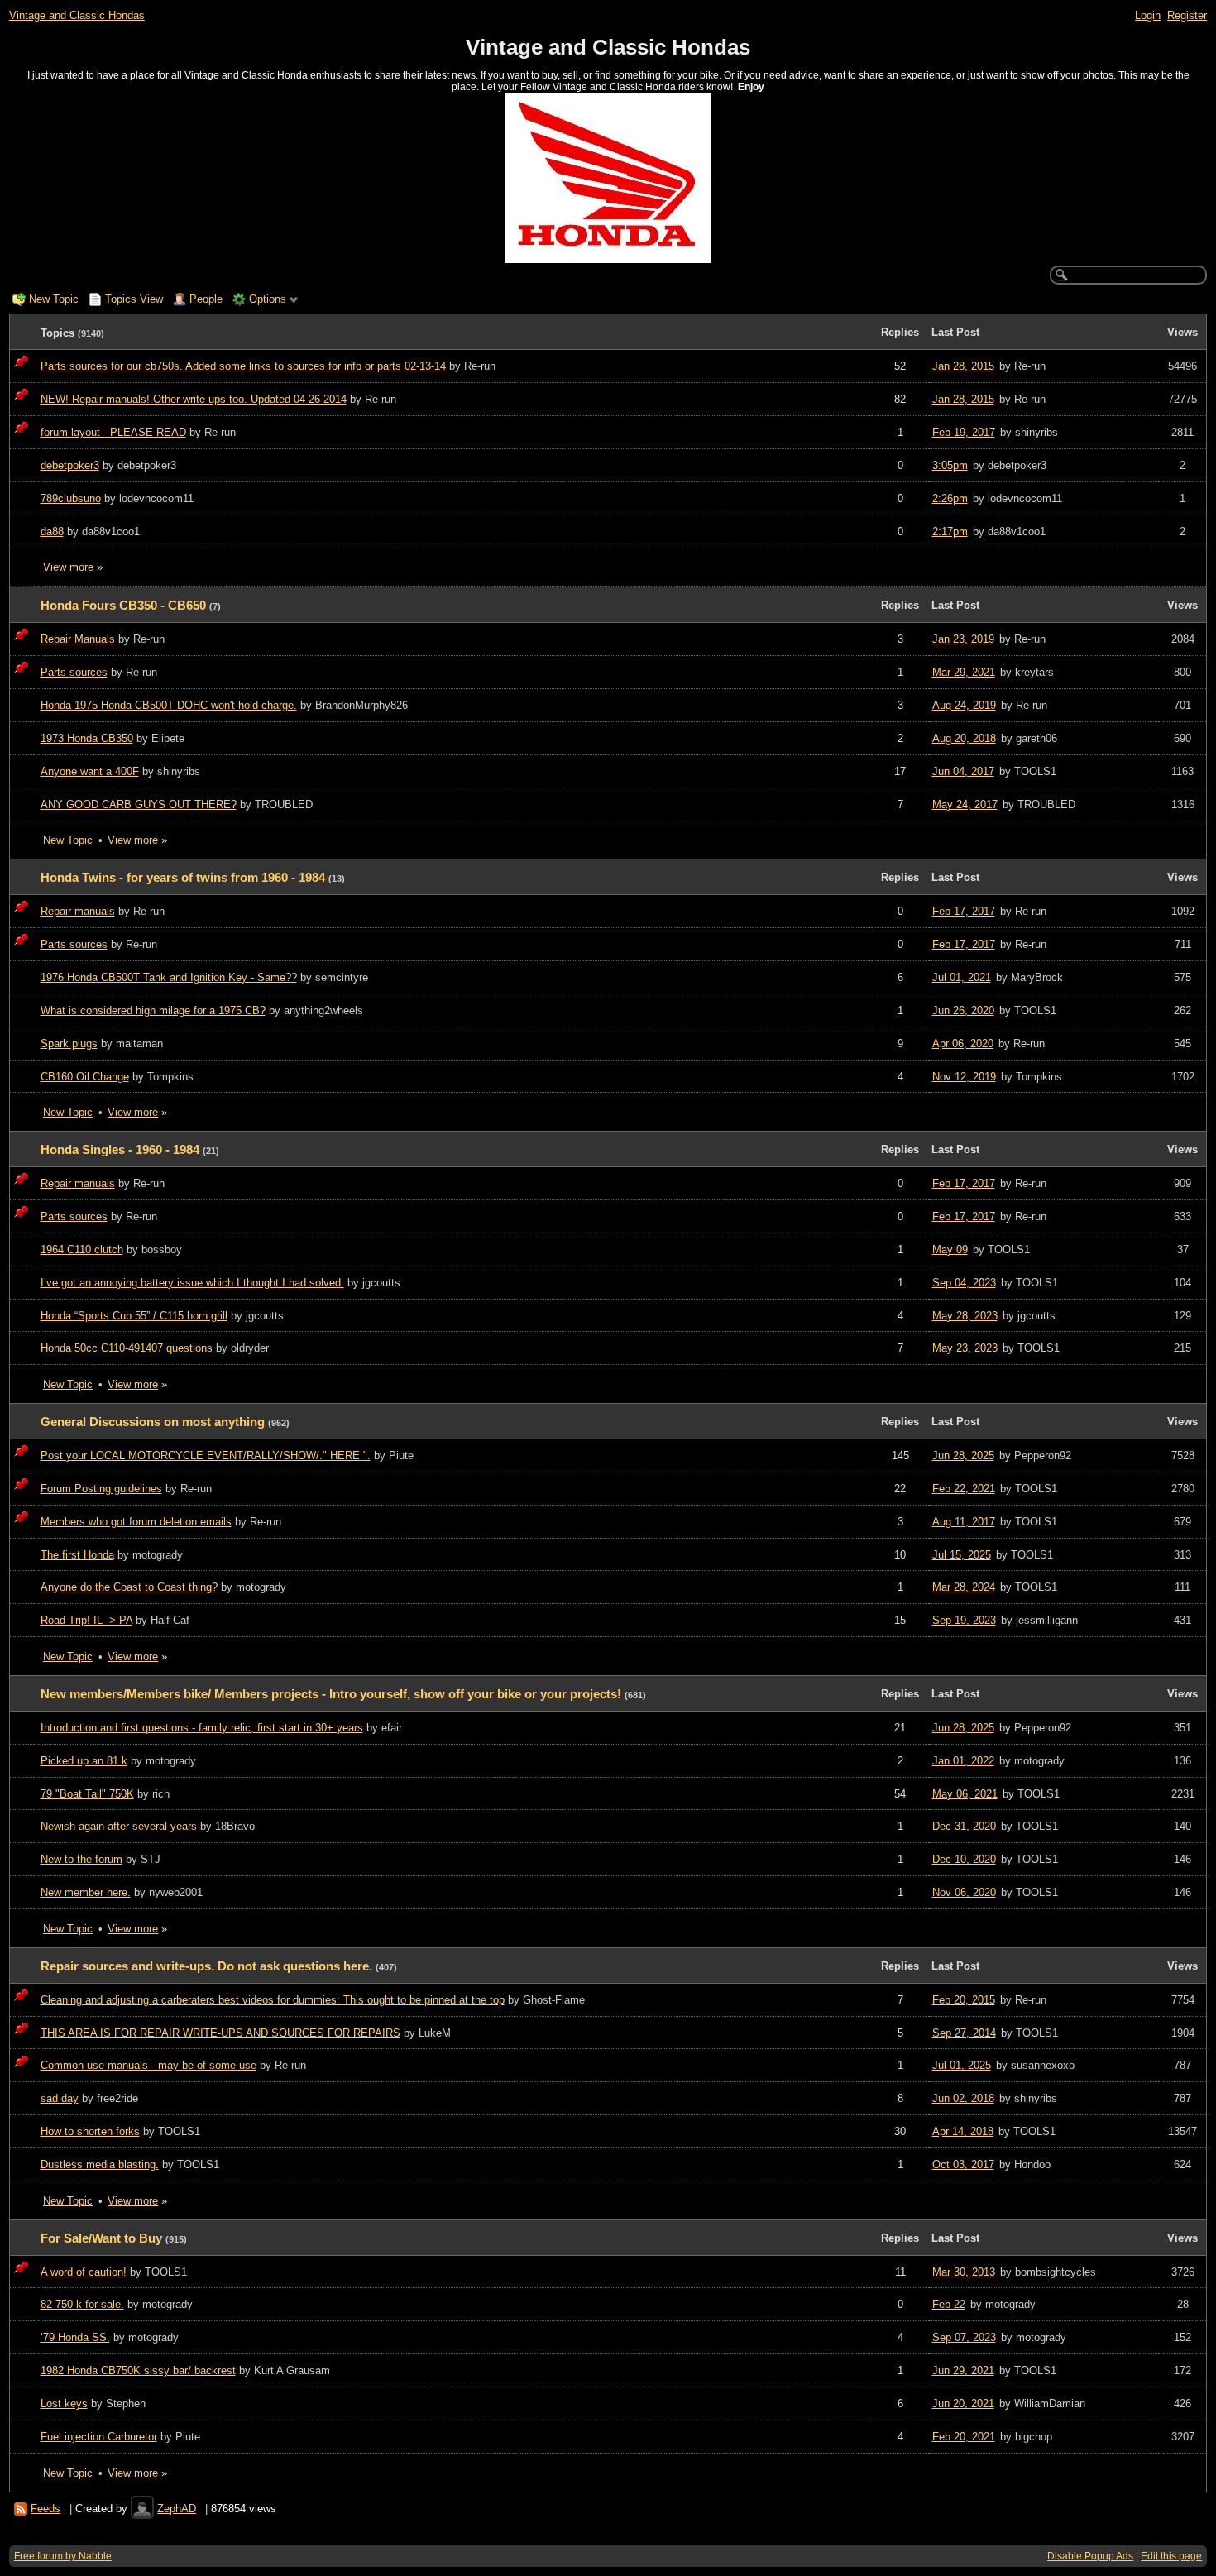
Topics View (134, 299)
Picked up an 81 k (84, 1761)
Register (1187, 15)
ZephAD (177, 2509)
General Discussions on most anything (153, 1422)
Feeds (45, 2509)
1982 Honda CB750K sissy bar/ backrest (138, 2370)
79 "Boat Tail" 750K (87, 1794)
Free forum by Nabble (63, 2556)
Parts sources (74, 672)
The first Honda (77, 1555)
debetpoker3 (70, 465)
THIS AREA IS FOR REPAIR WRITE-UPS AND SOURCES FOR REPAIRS (220, 2033)
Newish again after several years (119, 1826)
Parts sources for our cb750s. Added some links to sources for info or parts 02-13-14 (243, 366)
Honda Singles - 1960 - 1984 (120, 1150)
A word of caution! (84, 2272)
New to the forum (81, 1859)
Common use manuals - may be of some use (148, 2065)
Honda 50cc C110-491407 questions (127, 1348)
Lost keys (64, 2404)
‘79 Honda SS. (75, 2337)
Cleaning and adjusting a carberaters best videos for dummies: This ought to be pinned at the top (273, 2000)
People (206, 299)
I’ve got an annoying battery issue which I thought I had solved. (192, 1283)
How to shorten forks (90, 2131)
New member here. (86, 1892)
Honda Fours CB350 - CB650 (123, 606)
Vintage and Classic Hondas (77, 15)
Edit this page (1171, 2556)
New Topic (54, 299)
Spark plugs (69, 1044)
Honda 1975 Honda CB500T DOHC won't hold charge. (169, 705)
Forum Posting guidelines (101, 1489)
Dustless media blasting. (100, 2164)
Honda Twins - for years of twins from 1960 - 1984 (183, 878)
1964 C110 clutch (82, 1250)
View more (68, 567)
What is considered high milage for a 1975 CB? (153, 1010)
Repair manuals (78, 911)
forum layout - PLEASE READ (113, 432)
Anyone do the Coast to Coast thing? (129, 1587)
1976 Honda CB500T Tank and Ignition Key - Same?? (169, 977)
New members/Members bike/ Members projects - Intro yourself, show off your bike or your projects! (331, 1694)
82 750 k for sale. (82, 2304)
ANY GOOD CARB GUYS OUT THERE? (139, 804)
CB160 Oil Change (85, 1077)
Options (268, 299)
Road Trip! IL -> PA (86, 1620)
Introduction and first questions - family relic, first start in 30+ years (202, 1728)
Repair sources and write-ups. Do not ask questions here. (206, 1966)
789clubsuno (71, 498)
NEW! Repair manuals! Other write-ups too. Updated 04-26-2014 (194, 399)
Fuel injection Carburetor (99, 2437)
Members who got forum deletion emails (136, 1522)
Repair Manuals (78, 639)
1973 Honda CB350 (87, 738)
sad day (60, 2098)
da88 (52, 531)
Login (1148, 15)
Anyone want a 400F (90, 771)
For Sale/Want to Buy (101, 2238)
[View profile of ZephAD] (142, 2509)
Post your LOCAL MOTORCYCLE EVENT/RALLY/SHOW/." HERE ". (206, 1456)
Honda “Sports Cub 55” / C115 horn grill (134, 1316)
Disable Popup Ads (1090, 2556)
